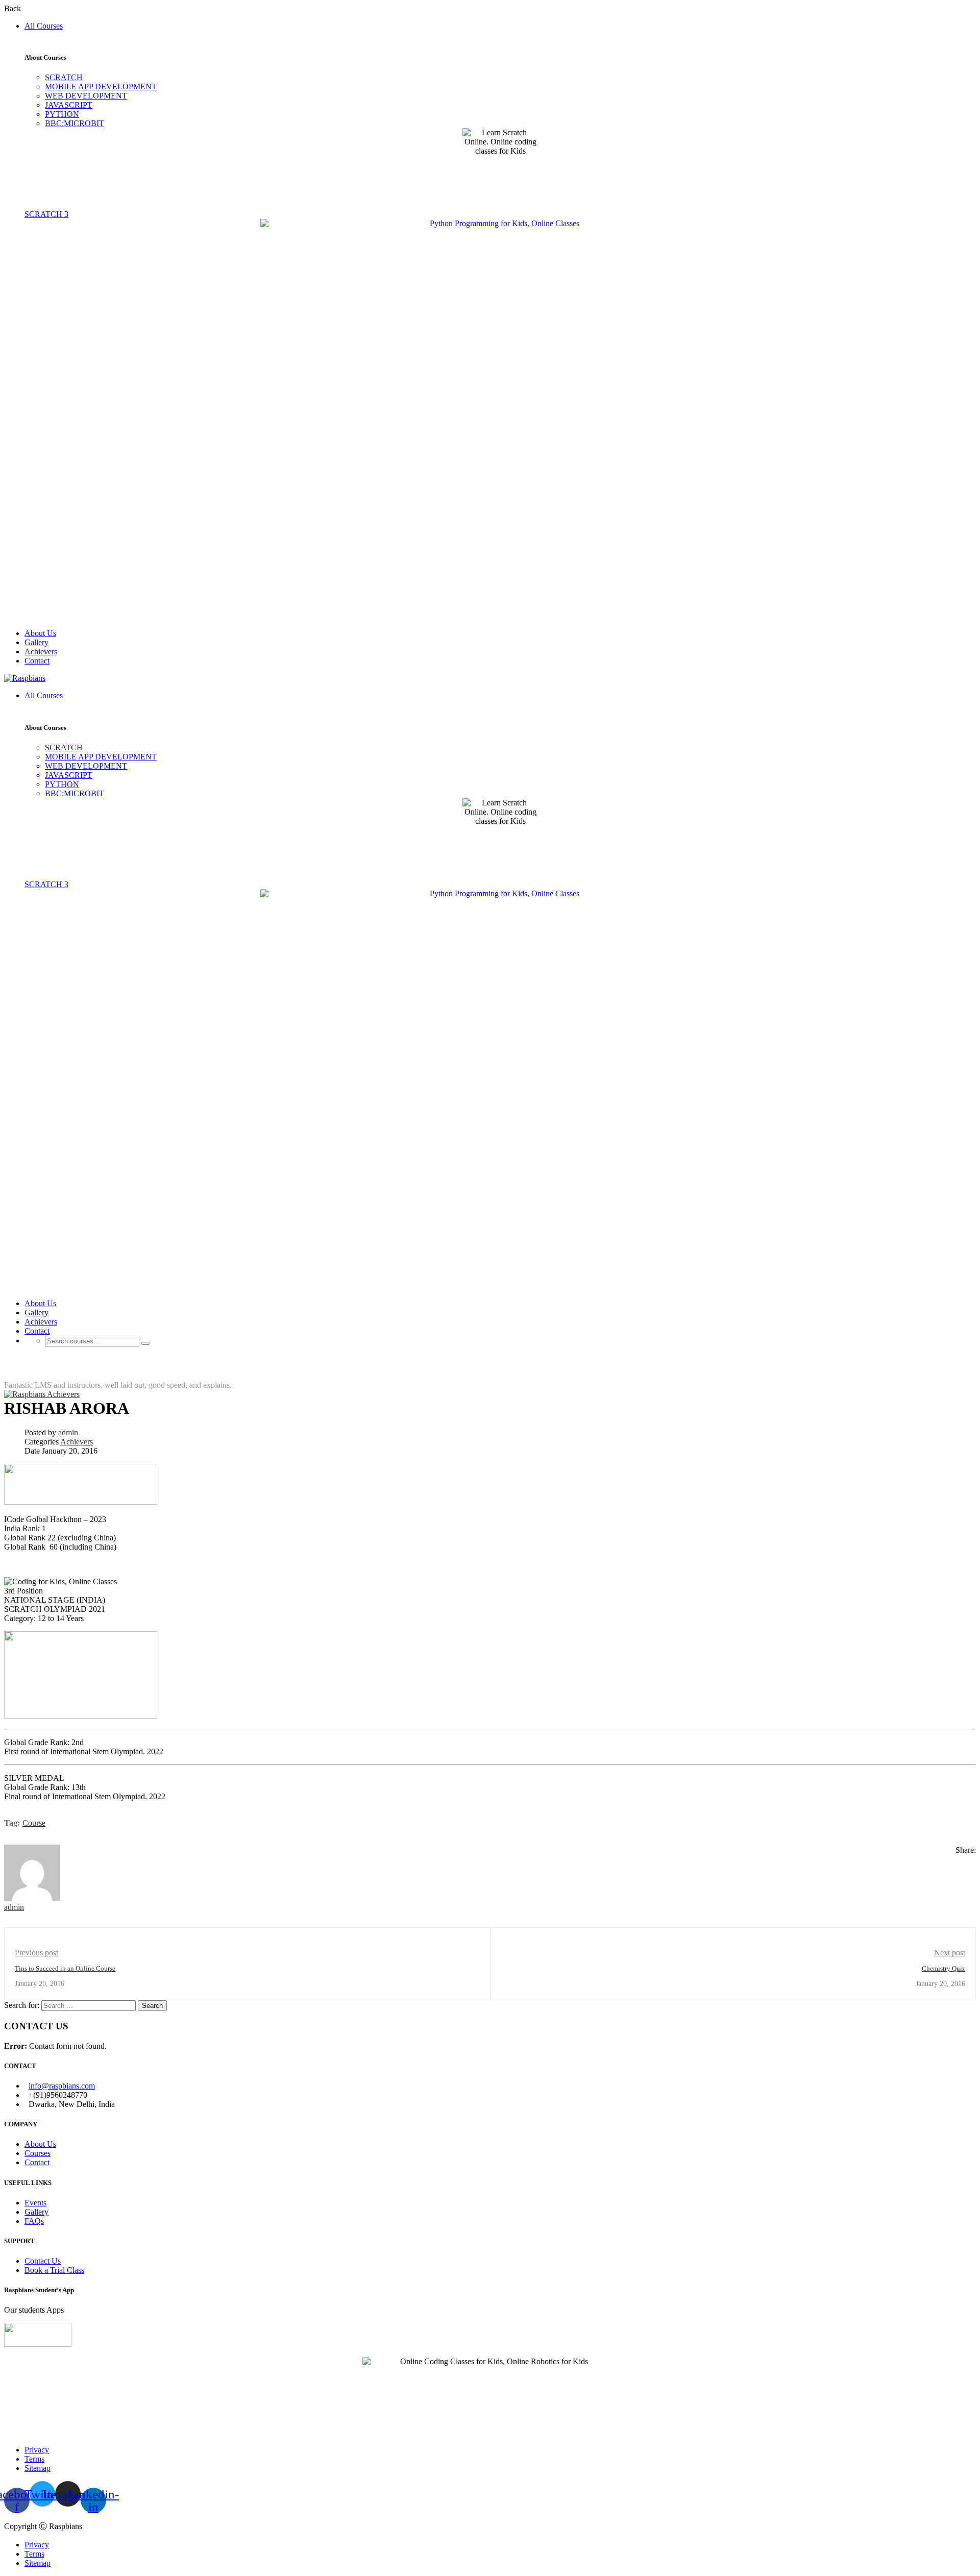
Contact (37, 661)
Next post (950, 1953)
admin (68, 1432)
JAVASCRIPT (69, 105)
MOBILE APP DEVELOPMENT (101, 87)
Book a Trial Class (54, 2270)
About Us (40, 633)
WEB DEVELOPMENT (86, 96)
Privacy (37, 2450)
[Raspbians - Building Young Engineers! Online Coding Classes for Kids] (25, 678)
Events (35, 2203)
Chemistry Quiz (944, 1968)
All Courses (44, 26)
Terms (34, 2459)
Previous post (36, 1953)
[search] (145, 1343)
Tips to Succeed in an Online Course (65, 1968)
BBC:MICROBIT (75, 123)
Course (34, 1823)
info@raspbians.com (62, 2086)
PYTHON (62, 114)
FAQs (34, 2221)
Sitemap (38, 2468)
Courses (38, 2153)
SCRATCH (64, 77)
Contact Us (43, 2261)
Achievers (41, 652)
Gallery (36, 642)
